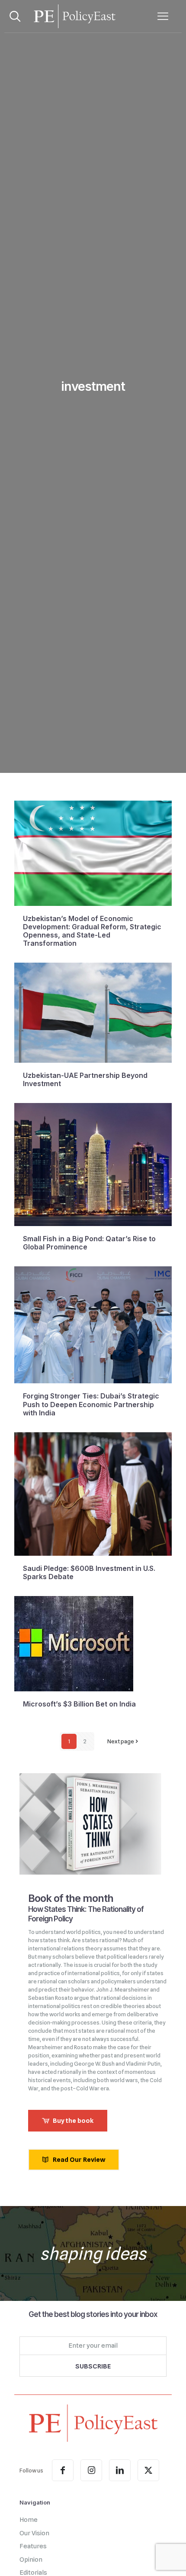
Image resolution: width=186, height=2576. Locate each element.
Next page (121, 1741)
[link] (93, 2423)
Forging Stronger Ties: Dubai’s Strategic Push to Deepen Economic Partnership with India (91, 1404)
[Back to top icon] (168, 2558)
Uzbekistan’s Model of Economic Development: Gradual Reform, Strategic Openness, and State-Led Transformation (92, 931)
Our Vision (34, 2533)
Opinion (31, 2560)
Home (29, 2520)
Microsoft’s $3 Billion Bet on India (79, 1704)
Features (33, 2546)
